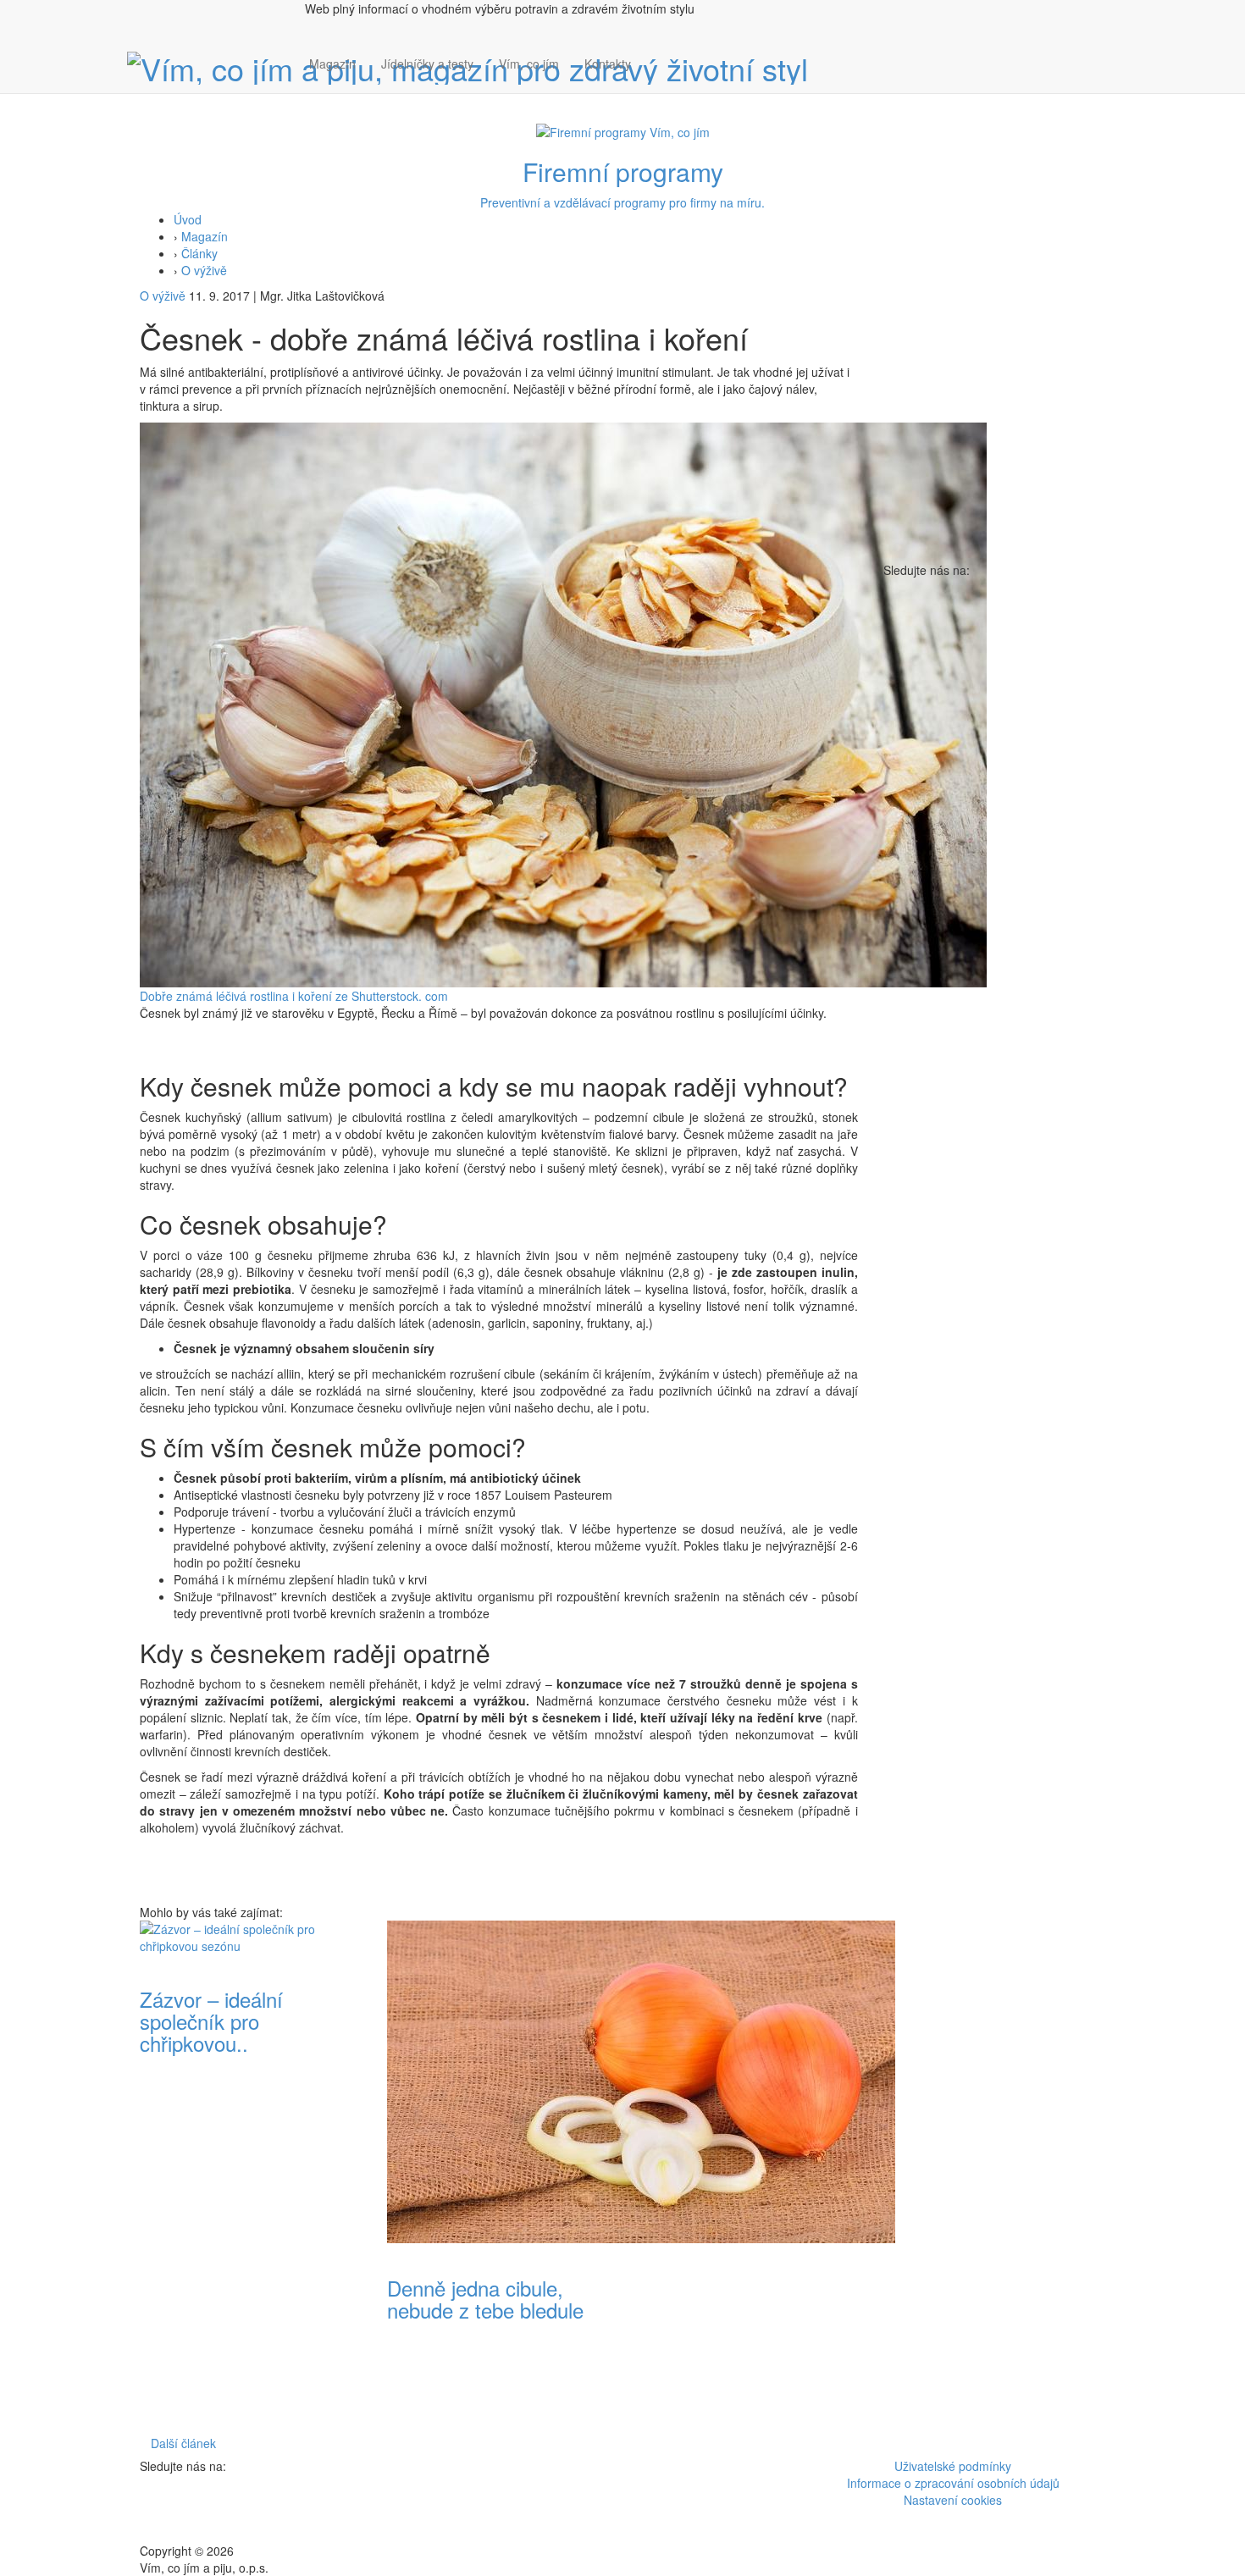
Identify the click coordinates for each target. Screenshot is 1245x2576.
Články (199, 253)
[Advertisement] (746, 2175)
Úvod (188, 219)
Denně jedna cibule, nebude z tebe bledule (485, 2299)
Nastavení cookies (953, 2500)
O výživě (204, 270)
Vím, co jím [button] (529, 64)
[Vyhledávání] (656, 80)
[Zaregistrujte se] (656, 55)
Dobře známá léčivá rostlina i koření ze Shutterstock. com (294, 996)
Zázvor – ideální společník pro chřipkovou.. (211, 2021)
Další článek (183, 2443)
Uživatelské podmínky (953, 2466)
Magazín (332, 64)
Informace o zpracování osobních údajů (953, 2483)
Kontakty (608, 64)
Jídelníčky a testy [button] (427, 64)
